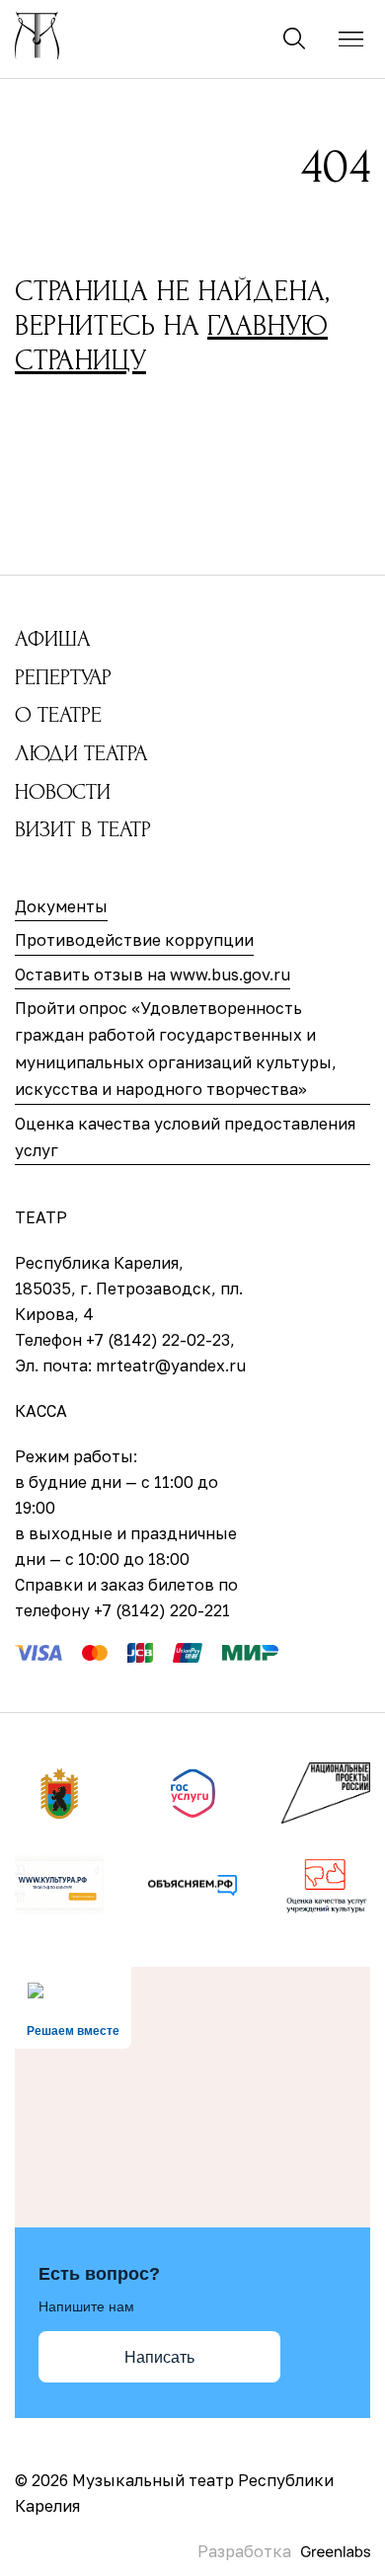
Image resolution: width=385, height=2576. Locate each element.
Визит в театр (83, 829)
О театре (58, 715)
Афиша (52, 639)
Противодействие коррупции (134, 940)
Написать (159, 2357)
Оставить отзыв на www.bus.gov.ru (153, 975)
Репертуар (63, 677)
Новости (63, 792)
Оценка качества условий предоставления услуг (185, 1137)
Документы (61, 906)
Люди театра (81, 753)
